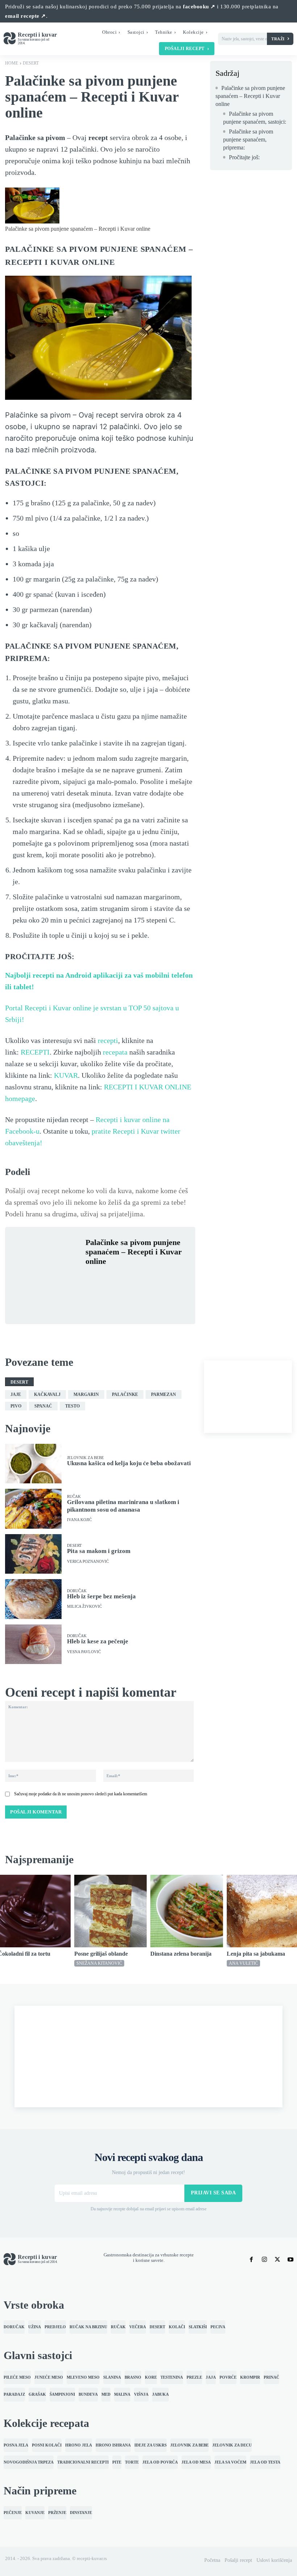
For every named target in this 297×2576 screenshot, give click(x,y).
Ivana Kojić (79, 1520)
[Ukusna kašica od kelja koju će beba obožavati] (33, 1464)
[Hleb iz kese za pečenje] (33, 1644)
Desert (31, 63)
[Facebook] (93, 1279)
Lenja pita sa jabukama (256, 1954)
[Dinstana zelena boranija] (187, 1911)
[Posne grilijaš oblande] (111, 1911)
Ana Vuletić (243, 1963)
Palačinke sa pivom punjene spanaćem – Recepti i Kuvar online (250, 96)
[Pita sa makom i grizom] (33, 1554)
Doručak (77, 1591)
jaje (16, 1394)
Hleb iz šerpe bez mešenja (101, 1596)
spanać (43, 1406)
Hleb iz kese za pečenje (98, 1641)
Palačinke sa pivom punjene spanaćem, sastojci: (255, 118)
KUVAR (66, 1075)
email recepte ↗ (26, 16)
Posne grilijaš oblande (101, 1954)
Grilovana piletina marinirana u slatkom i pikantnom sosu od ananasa (123, 1506)
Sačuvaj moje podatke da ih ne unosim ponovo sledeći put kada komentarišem (81, 1794)
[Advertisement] (248, 1397)
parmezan (164, 1394)
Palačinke (125, 1394)
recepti (108, 1040)
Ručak (74, 1497)
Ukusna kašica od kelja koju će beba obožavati (129, 1463)
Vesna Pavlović (84, 1652)
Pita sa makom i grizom (99, 1551)
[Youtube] (290, 2259)
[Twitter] (109, 1279)
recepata (115, 1052)
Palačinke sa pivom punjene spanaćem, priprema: (248, 140)
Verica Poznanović (88, 1562)
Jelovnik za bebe (85, 1458)
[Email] (176, 1279)
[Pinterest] (126, 1279)
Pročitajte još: (244, 157)
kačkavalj (47, 1394)
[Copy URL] (93, 1296)
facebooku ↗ (199, 7)
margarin (86, 1394)
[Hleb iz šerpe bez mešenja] (33, 1599)
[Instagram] (264, 2259)
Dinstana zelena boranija (181, 1954)
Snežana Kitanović (99, 1963)
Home (12, 63)
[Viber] (159, 1279)
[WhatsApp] (143, 1279)
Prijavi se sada (214, 2193)
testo (72, 1406)
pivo (16, 1406)
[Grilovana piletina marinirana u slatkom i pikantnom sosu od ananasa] (33, 1509)
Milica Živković (84, 1607)
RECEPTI (35, 1052)
